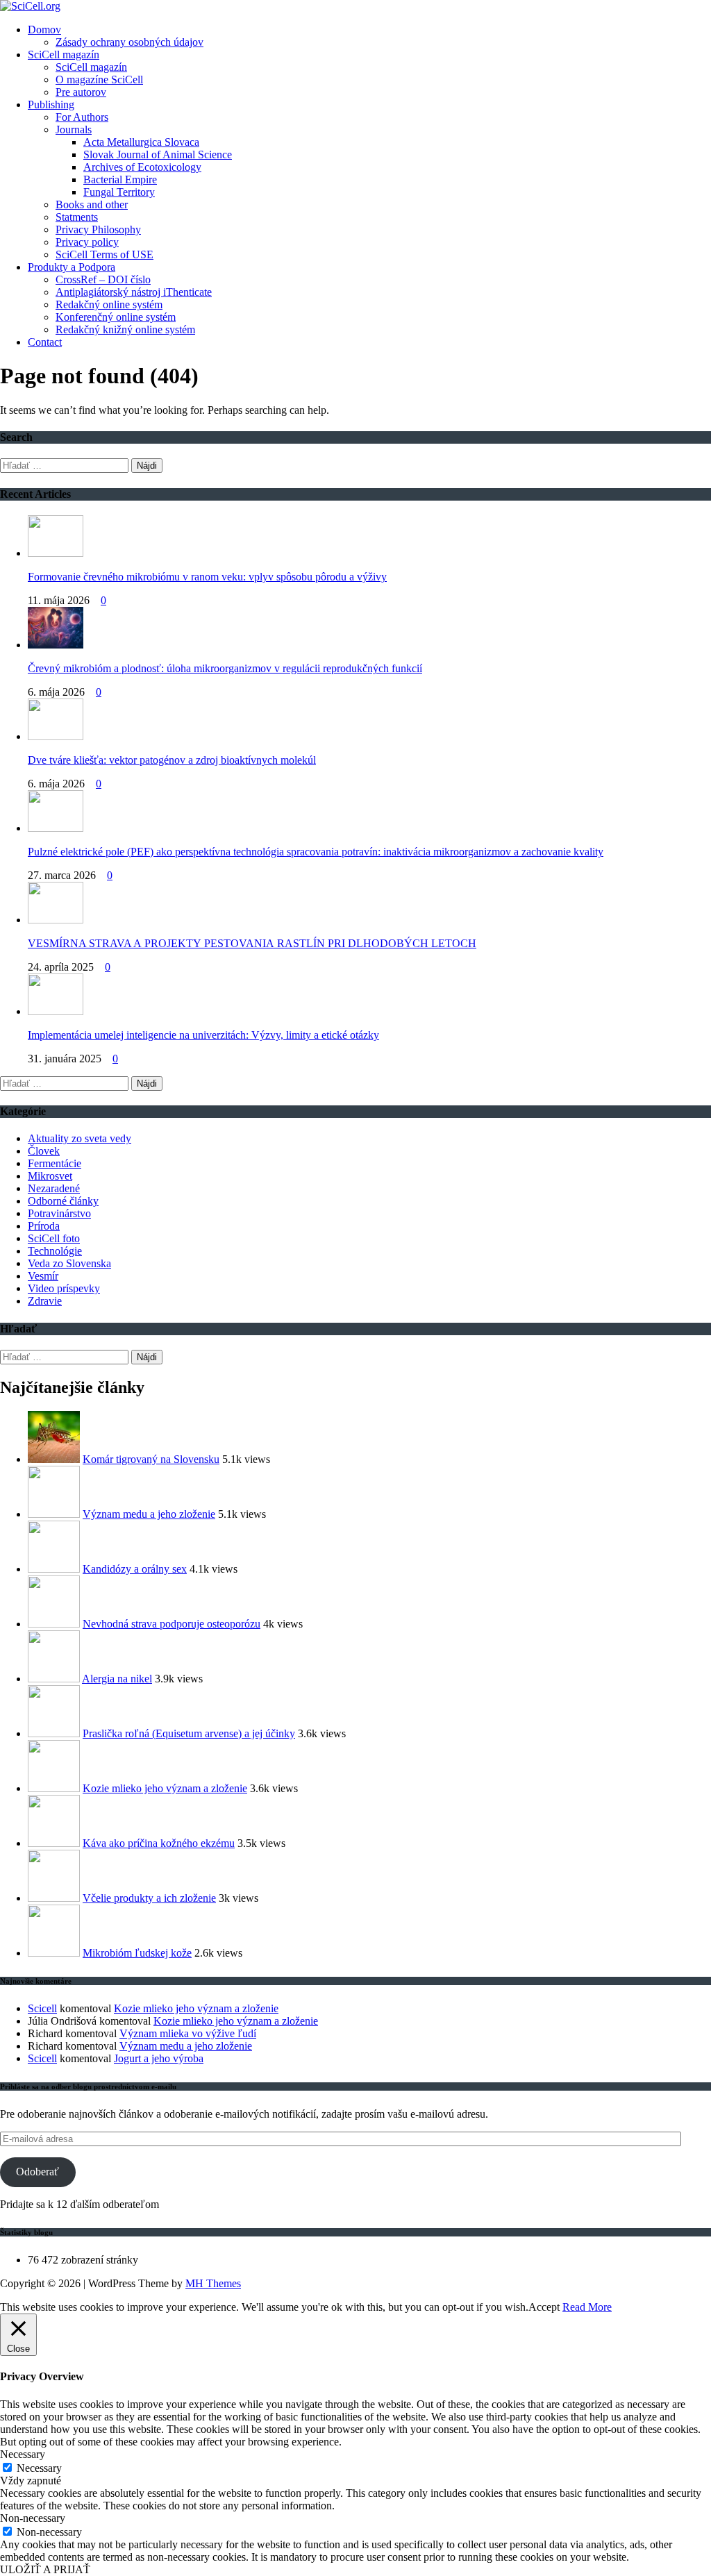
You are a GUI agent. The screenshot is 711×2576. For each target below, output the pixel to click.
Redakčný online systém (109, 304)
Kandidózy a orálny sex (135, 1569)
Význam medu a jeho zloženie (149, 1514)
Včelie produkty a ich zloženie (149, 1898)
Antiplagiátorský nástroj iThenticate (134, 292)
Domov (44, 30)
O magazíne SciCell (99, 80)
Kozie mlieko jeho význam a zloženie (165, 1788)
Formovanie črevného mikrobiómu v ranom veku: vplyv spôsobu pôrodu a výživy (207, 577)
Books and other (92, 204)
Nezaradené (54, 1188)
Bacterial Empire (120, 179)
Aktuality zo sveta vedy (80, 1138)
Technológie (55, 1251)
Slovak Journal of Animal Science (158, 154)
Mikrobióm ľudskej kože (137, 1953)
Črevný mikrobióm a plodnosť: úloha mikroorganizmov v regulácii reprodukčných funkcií (225, 668)
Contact (45, 342)
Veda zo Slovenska (69, 1263)
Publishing (51, 104)
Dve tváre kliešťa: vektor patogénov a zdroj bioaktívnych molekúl (172, 760)
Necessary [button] (23, 2454)
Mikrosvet (50, 1176)
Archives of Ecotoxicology (142, 167)
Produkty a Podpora (72, 267)
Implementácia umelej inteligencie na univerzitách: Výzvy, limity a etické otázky (203, 1035)
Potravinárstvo (59, 1213)
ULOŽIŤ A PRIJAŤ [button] (45, 2569)
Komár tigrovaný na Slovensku (151, 1459)
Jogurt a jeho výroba (159, 2058)
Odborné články (63, 1201)
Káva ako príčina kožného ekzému (159, 1843)
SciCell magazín (64, 55)
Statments (77, 217)
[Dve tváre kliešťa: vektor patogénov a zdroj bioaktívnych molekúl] (56, 736)
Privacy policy (87, 242)
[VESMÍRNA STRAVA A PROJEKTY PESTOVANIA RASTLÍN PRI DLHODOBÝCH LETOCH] (56, 920)
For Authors (82, 117)
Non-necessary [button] (33, 2518)
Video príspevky (64, 1288)
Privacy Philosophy (98, 229)
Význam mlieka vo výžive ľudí (188, 2033)
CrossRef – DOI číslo (103, 279)
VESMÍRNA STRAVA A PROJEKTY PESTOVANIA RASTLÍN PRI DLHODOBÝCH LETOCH (252, 943)
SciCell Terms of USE (104, 254)
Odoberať (37, 2172)
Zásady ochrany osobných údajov (129, 42)
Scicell (42, 2008)
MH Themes (213, 2283)
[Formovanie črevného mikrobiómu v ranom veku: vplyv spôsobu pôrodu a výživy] (56, 553)
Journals (74, 129)
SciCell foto (54, 1238)
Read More (587, 2307)
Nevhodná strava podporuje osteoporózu (172, 1624)
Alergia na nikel (117, 1679)
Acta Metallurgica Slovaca (141, 142)
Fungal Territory (119, 192)
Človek (44, 1151)
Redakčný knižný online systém (125, 329)
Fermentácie (55, 1163)
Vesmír (43, 1276)
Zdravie (45, 1301)
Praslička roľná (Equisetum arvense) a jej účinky (189, 1733)
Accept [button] (544, 2307)
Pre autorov (81, 92)
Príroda (44, 1226)
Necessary (39, 2468)
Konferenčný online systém (116, 317)
